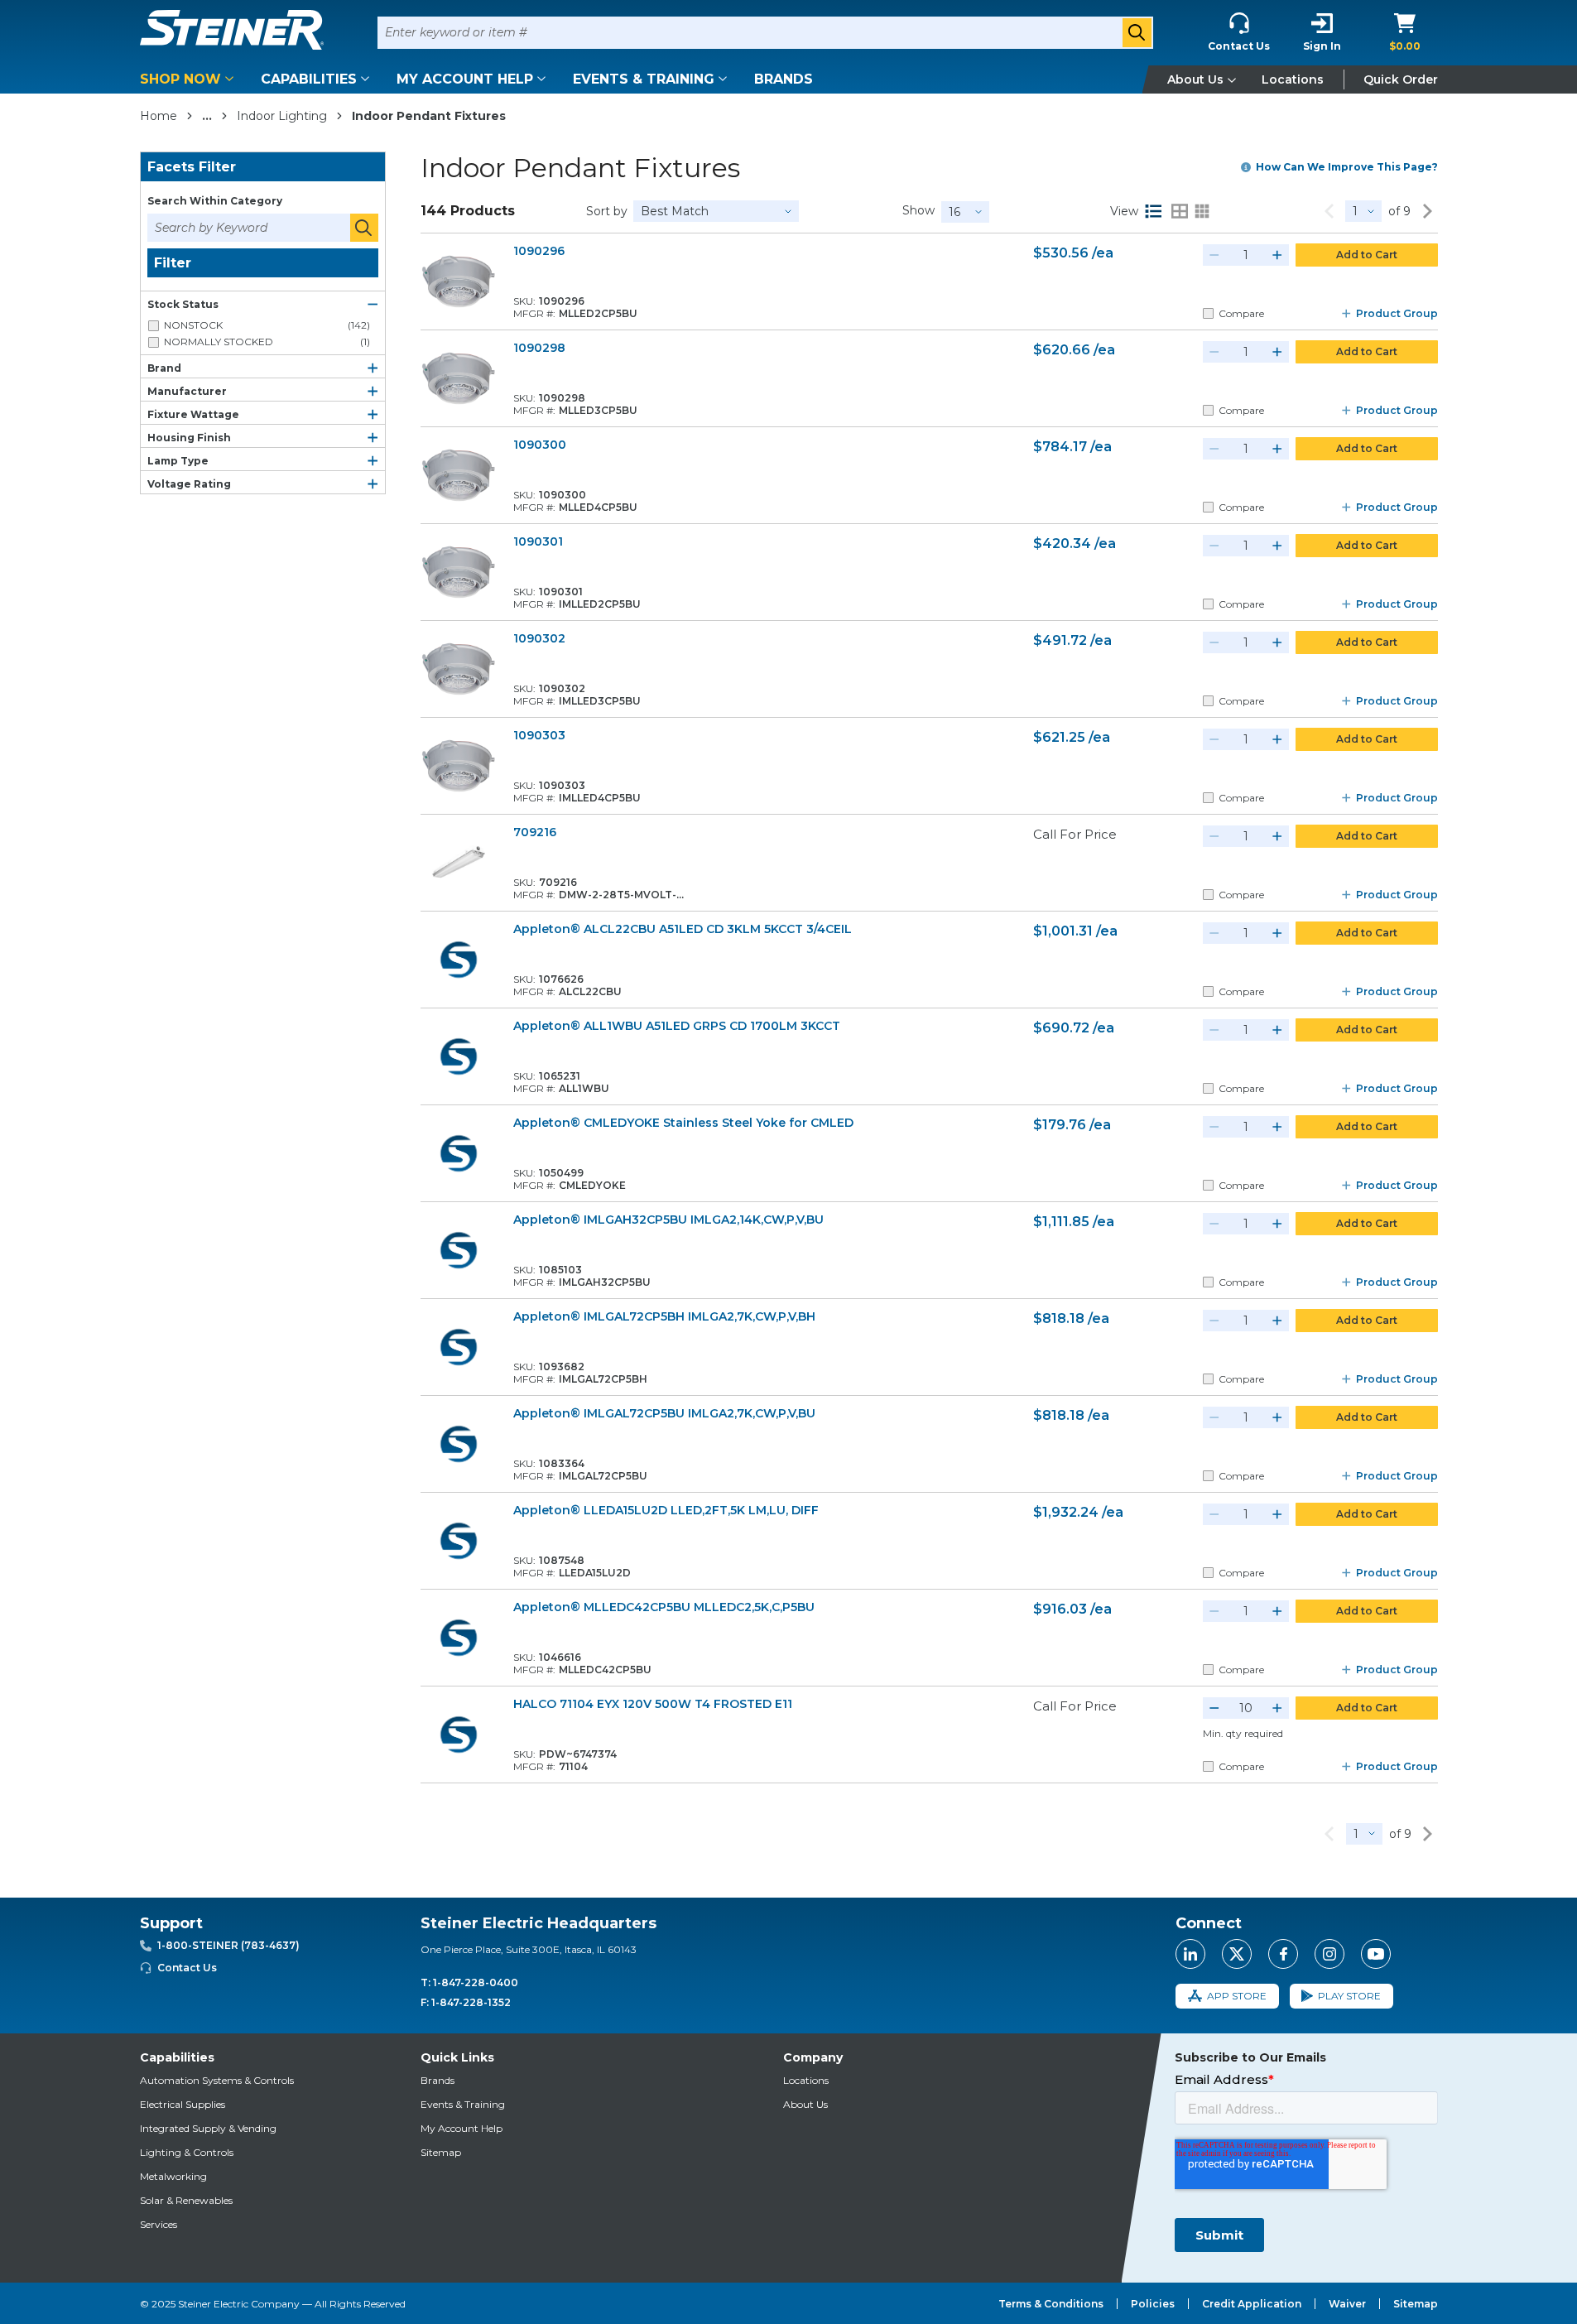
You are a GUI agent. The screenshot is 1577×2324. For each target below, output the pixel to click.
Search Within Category (215, 201)
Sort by (607, 211)
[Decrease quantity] (1214, 255)
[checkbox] (154, 326)
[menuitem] (190, 79)
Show (918, 210)
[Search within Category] (364, 228)
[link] (1329, 211)
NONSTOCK (267, 325)
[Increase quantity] (1277, 255)
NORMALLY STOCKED (267, 342)
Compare (1241, 313)
